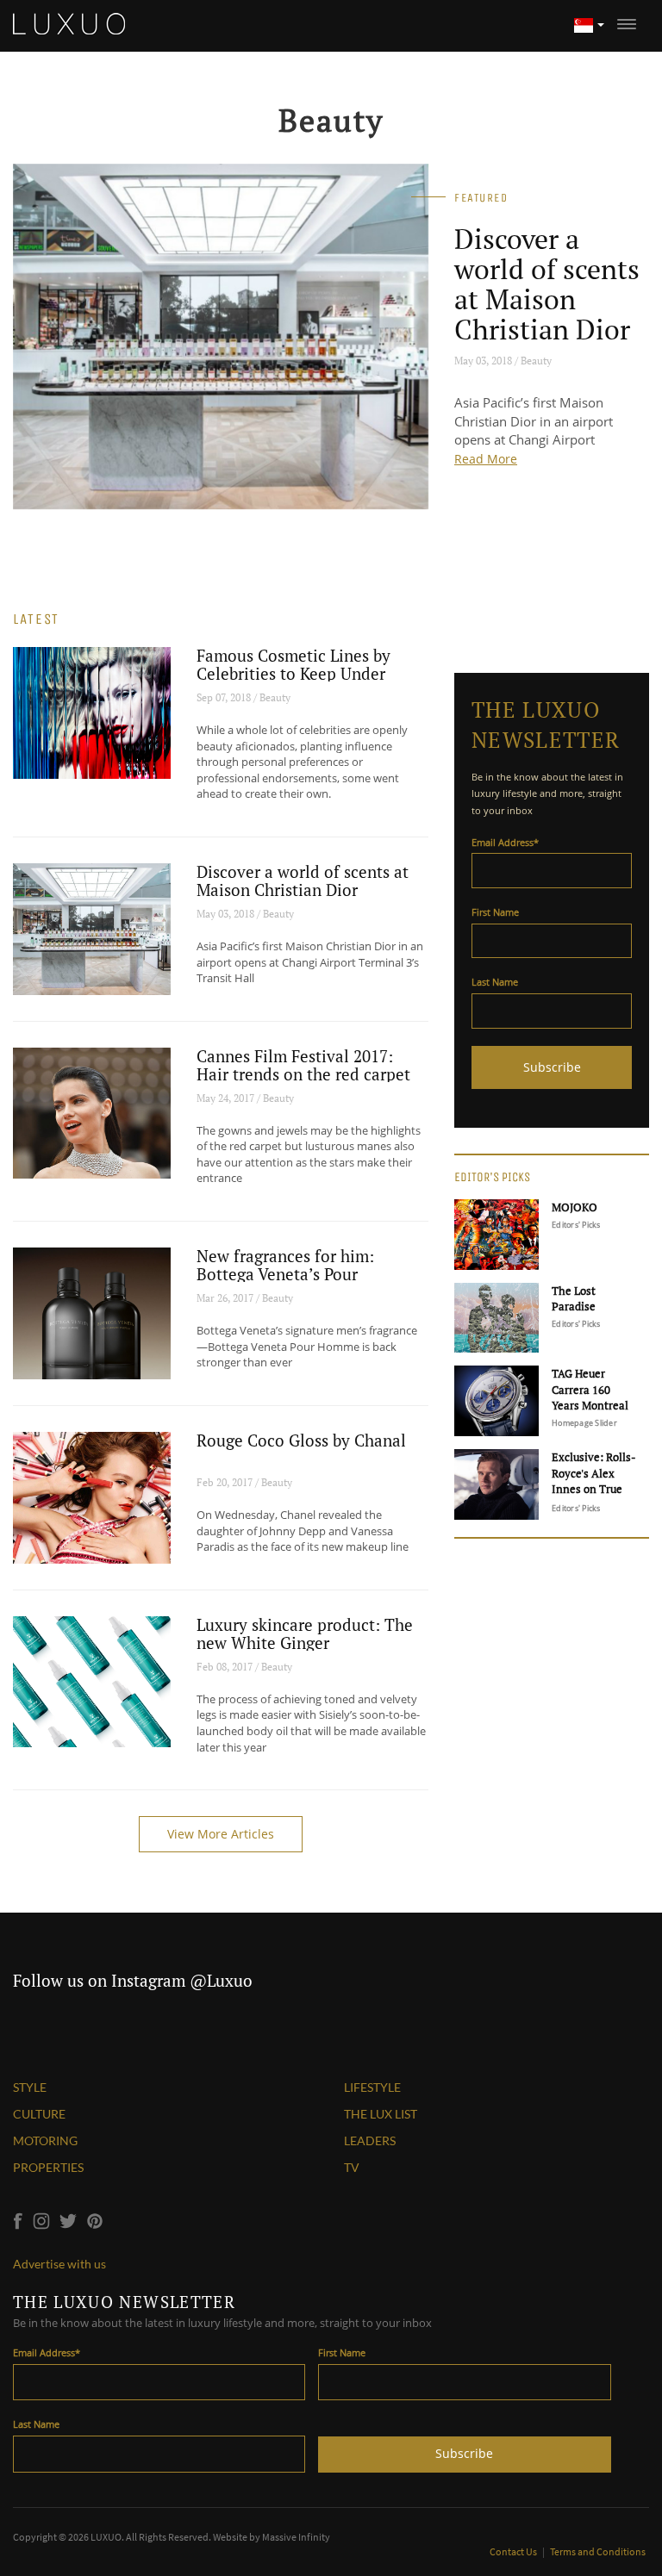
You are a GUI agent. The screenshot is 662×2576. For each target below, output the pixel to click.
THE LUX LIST (381, 2114)
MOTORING (45, 2140)
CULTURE (39, 2114)
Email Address (505, 842)
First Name (495, 912)
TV (352, 2167)
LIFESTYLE (372, 2087)
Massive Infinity (296, 2537)
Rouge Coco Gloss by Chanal (301, 1440)
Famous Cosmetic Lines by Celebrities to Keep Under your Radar (294, 673)
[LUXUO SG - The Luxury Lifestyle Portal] (69, 22)
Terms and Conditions (598, 2551)
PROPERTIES (48, 2167)
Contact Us (514, 2551)
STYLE (30, 2087)
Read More (486, 459)
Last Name (495, 982)
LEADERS (370, 2140)
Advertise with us (59, 2264)
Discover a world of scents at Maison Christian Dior (547, 284)
